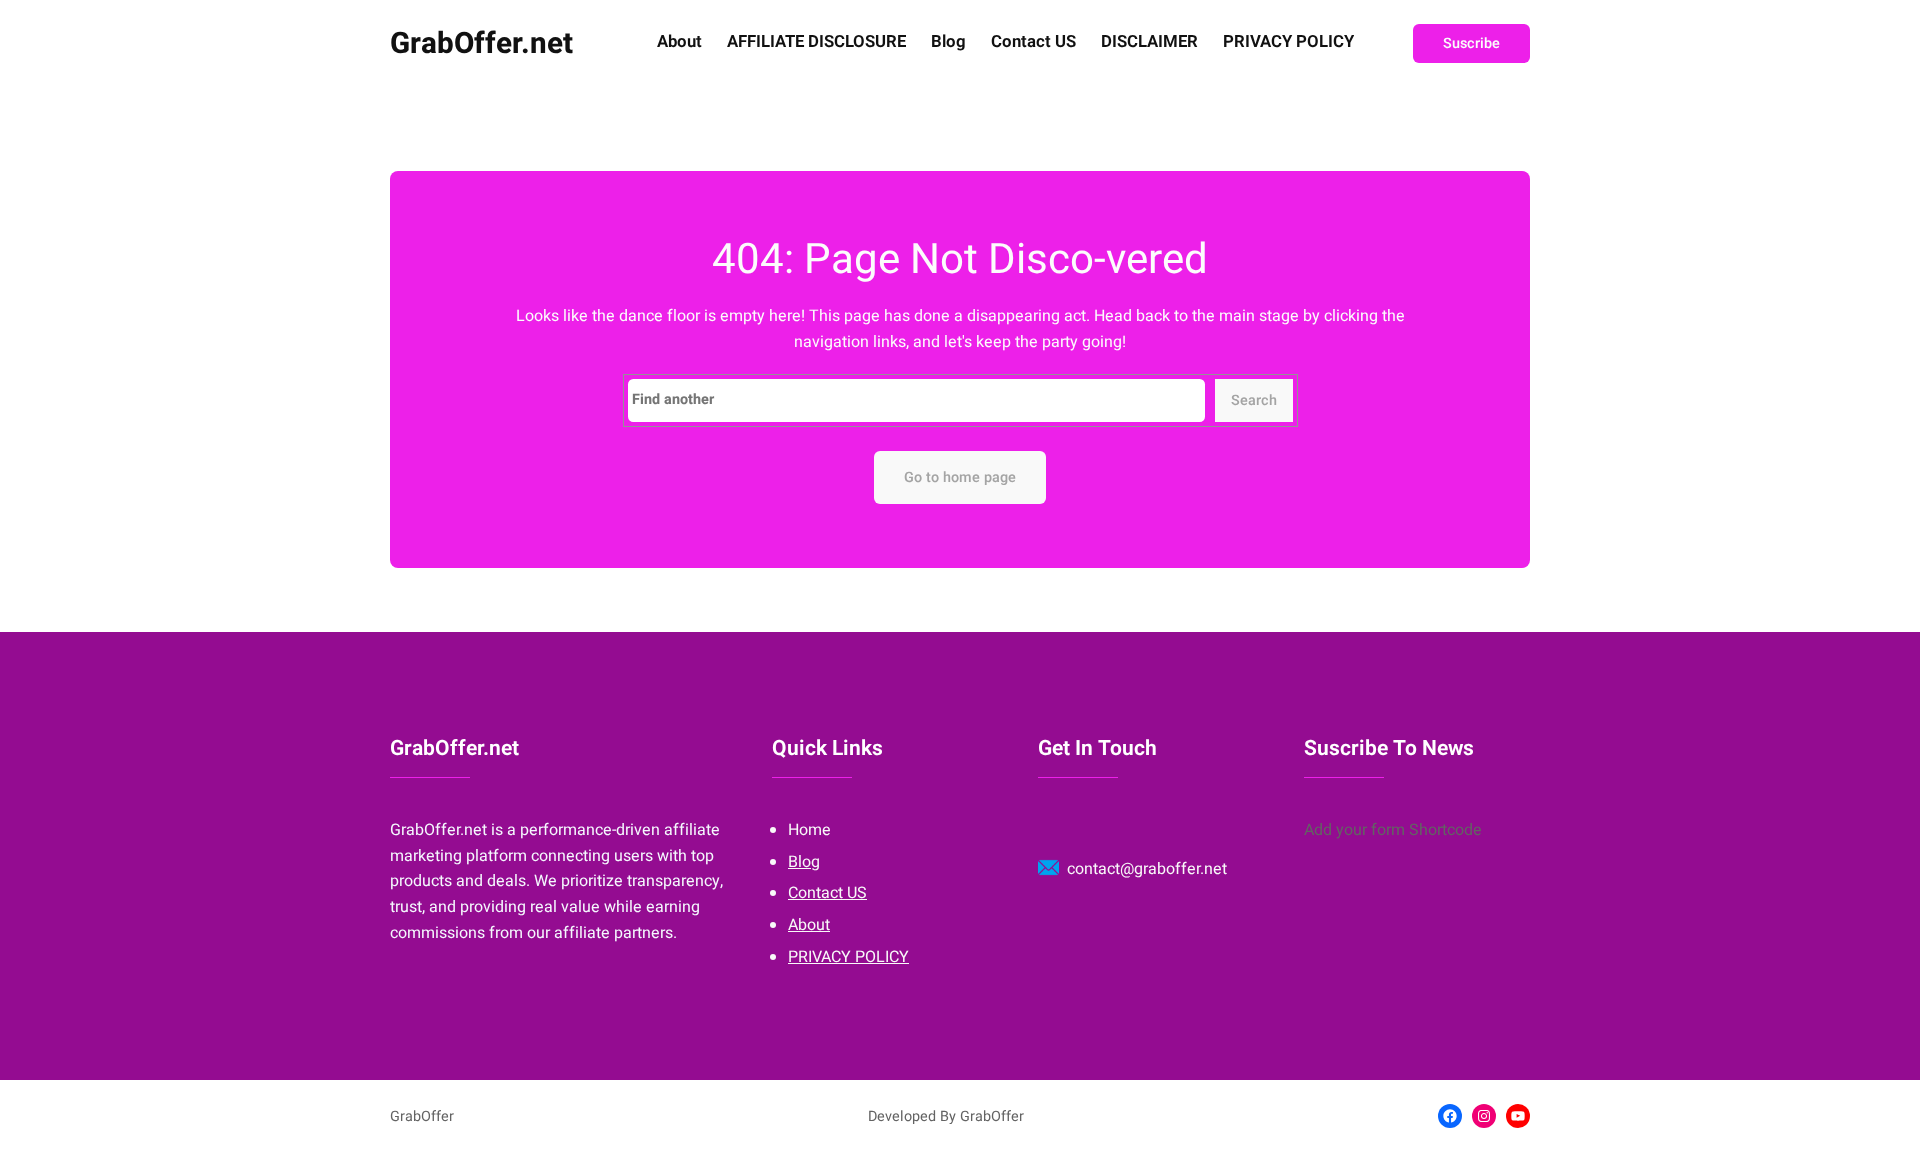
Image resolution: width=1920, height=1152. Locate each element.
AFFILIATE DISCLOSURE (816, 43)
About (679, 43)
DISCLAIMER (1149, 43)
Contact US (1033, 43)
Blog (948, 43)
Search (1254, 400)
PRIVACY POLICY (1288, 43)
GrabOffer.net (481, 43)
